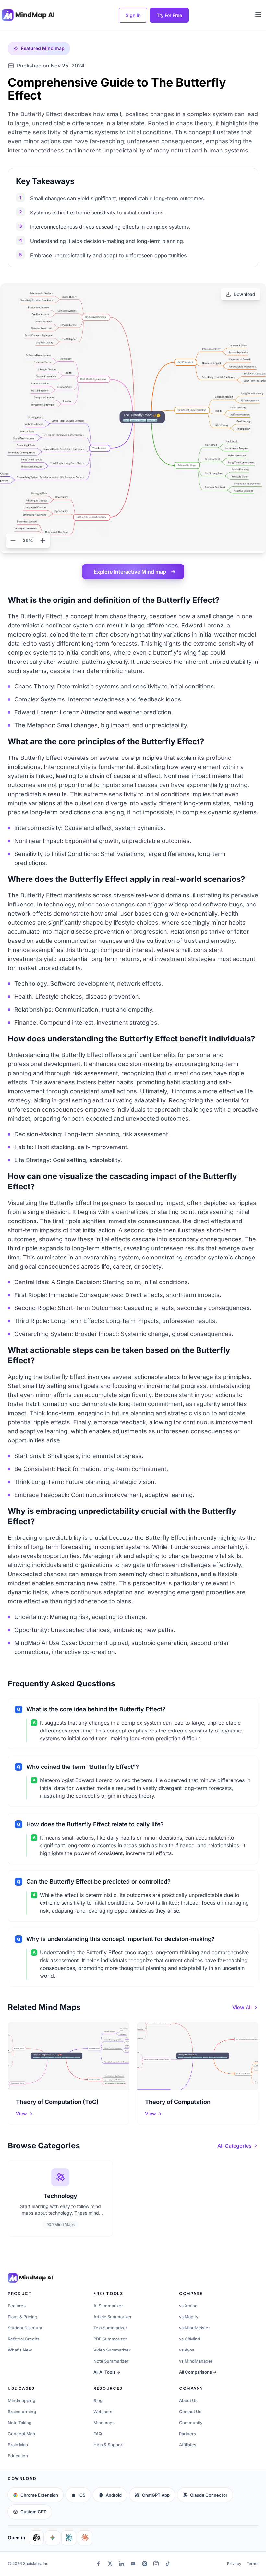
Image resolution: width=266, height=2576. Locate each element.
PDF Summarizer (110, 2339)
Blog (98, 2400)
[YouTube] (133, 2564)
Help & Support (109, 2445)
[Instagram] (156, 2564)
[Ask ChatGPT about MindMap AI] (36, 2538)
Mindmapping (22, 2400)
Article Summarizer (113, 2317)
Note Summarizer (111, 2361)
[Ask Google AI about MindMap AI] (53, 2538)
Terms (252, 2564)
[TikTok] (168, 2564)
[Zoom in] (43, 541)
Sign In (133, 15)
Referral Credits (24, 2339)
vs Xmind (188, 2306)
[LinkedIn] (122, 2564)
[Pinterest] (145, 2564)
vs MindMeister (194, 2328)
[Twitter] (110, 2564)
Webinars (103, 2412)
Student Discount (25, 2328)
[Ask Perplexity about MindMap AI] (69, 2538)
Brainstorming (22, 2412)
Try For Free (169, 15)
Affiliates (188, 2445)
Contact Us (190, 2412)
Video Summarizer (112, 2350)
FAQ (98, 2434)
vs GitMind (190, 2339)
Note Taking (20, 2423)
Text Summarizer (110, 2328)
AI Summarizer (108, 2306)
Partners (187, 2434)
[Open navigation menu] (258, 14)
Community (191, 2423)
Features (17, 2306)
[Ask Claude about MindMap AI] (85, 2538)
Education (18, 2456)
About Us (188, 2400)
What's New (20, 2350)
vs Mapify (189, 2317)
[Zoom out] (13, 541)
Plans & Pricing (23, 2317)
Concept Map (21, 2434)
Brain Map (18, 2445)
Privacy (234, 2564)
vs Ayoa (187, 2350)
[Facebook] (99, 2564)
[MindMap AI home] (30, 2278)
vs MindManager (196, 2361)
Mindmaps (104, 2423)
